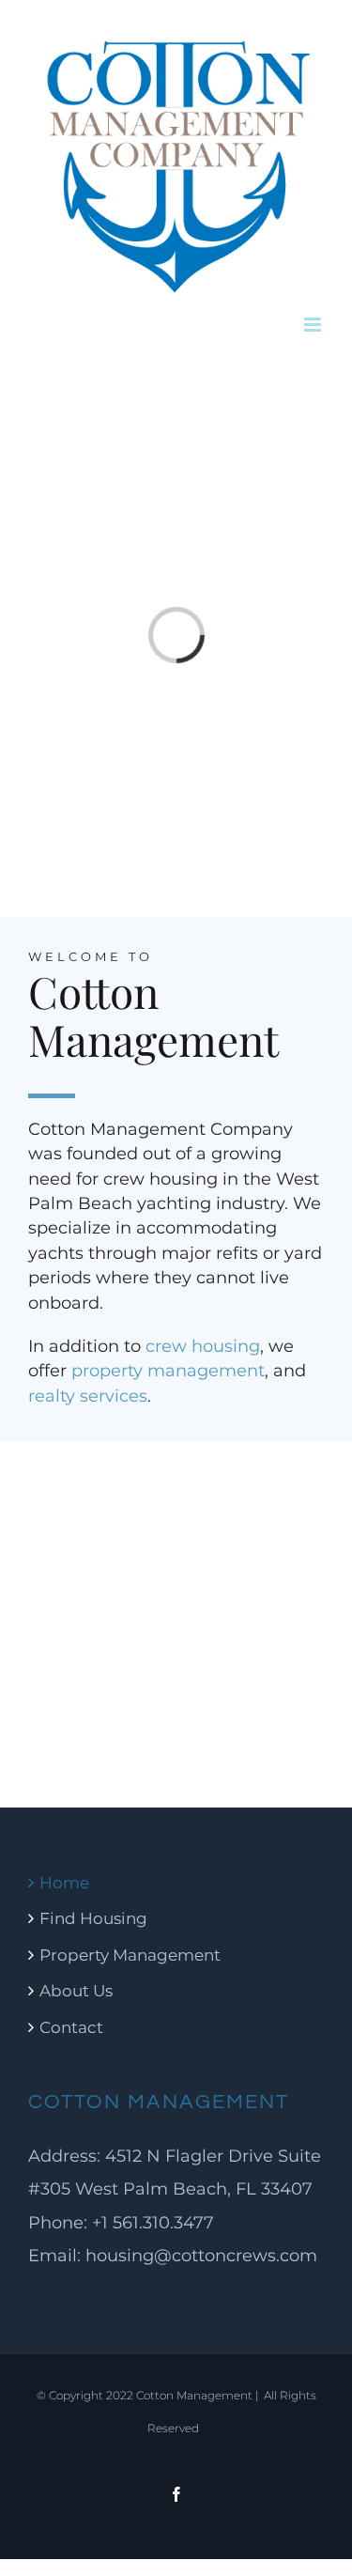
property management (168, 1370)
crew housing (203, 1346)
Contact (71, 2027)
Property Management (130, 1955)
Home (64, 1882)
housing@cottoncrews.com (201, 2255)
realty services (88, 1396)
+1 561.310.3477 (151, 2222)
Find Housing (93, 1918)
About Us (76, 1990)
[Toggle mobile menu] (314, 325)
